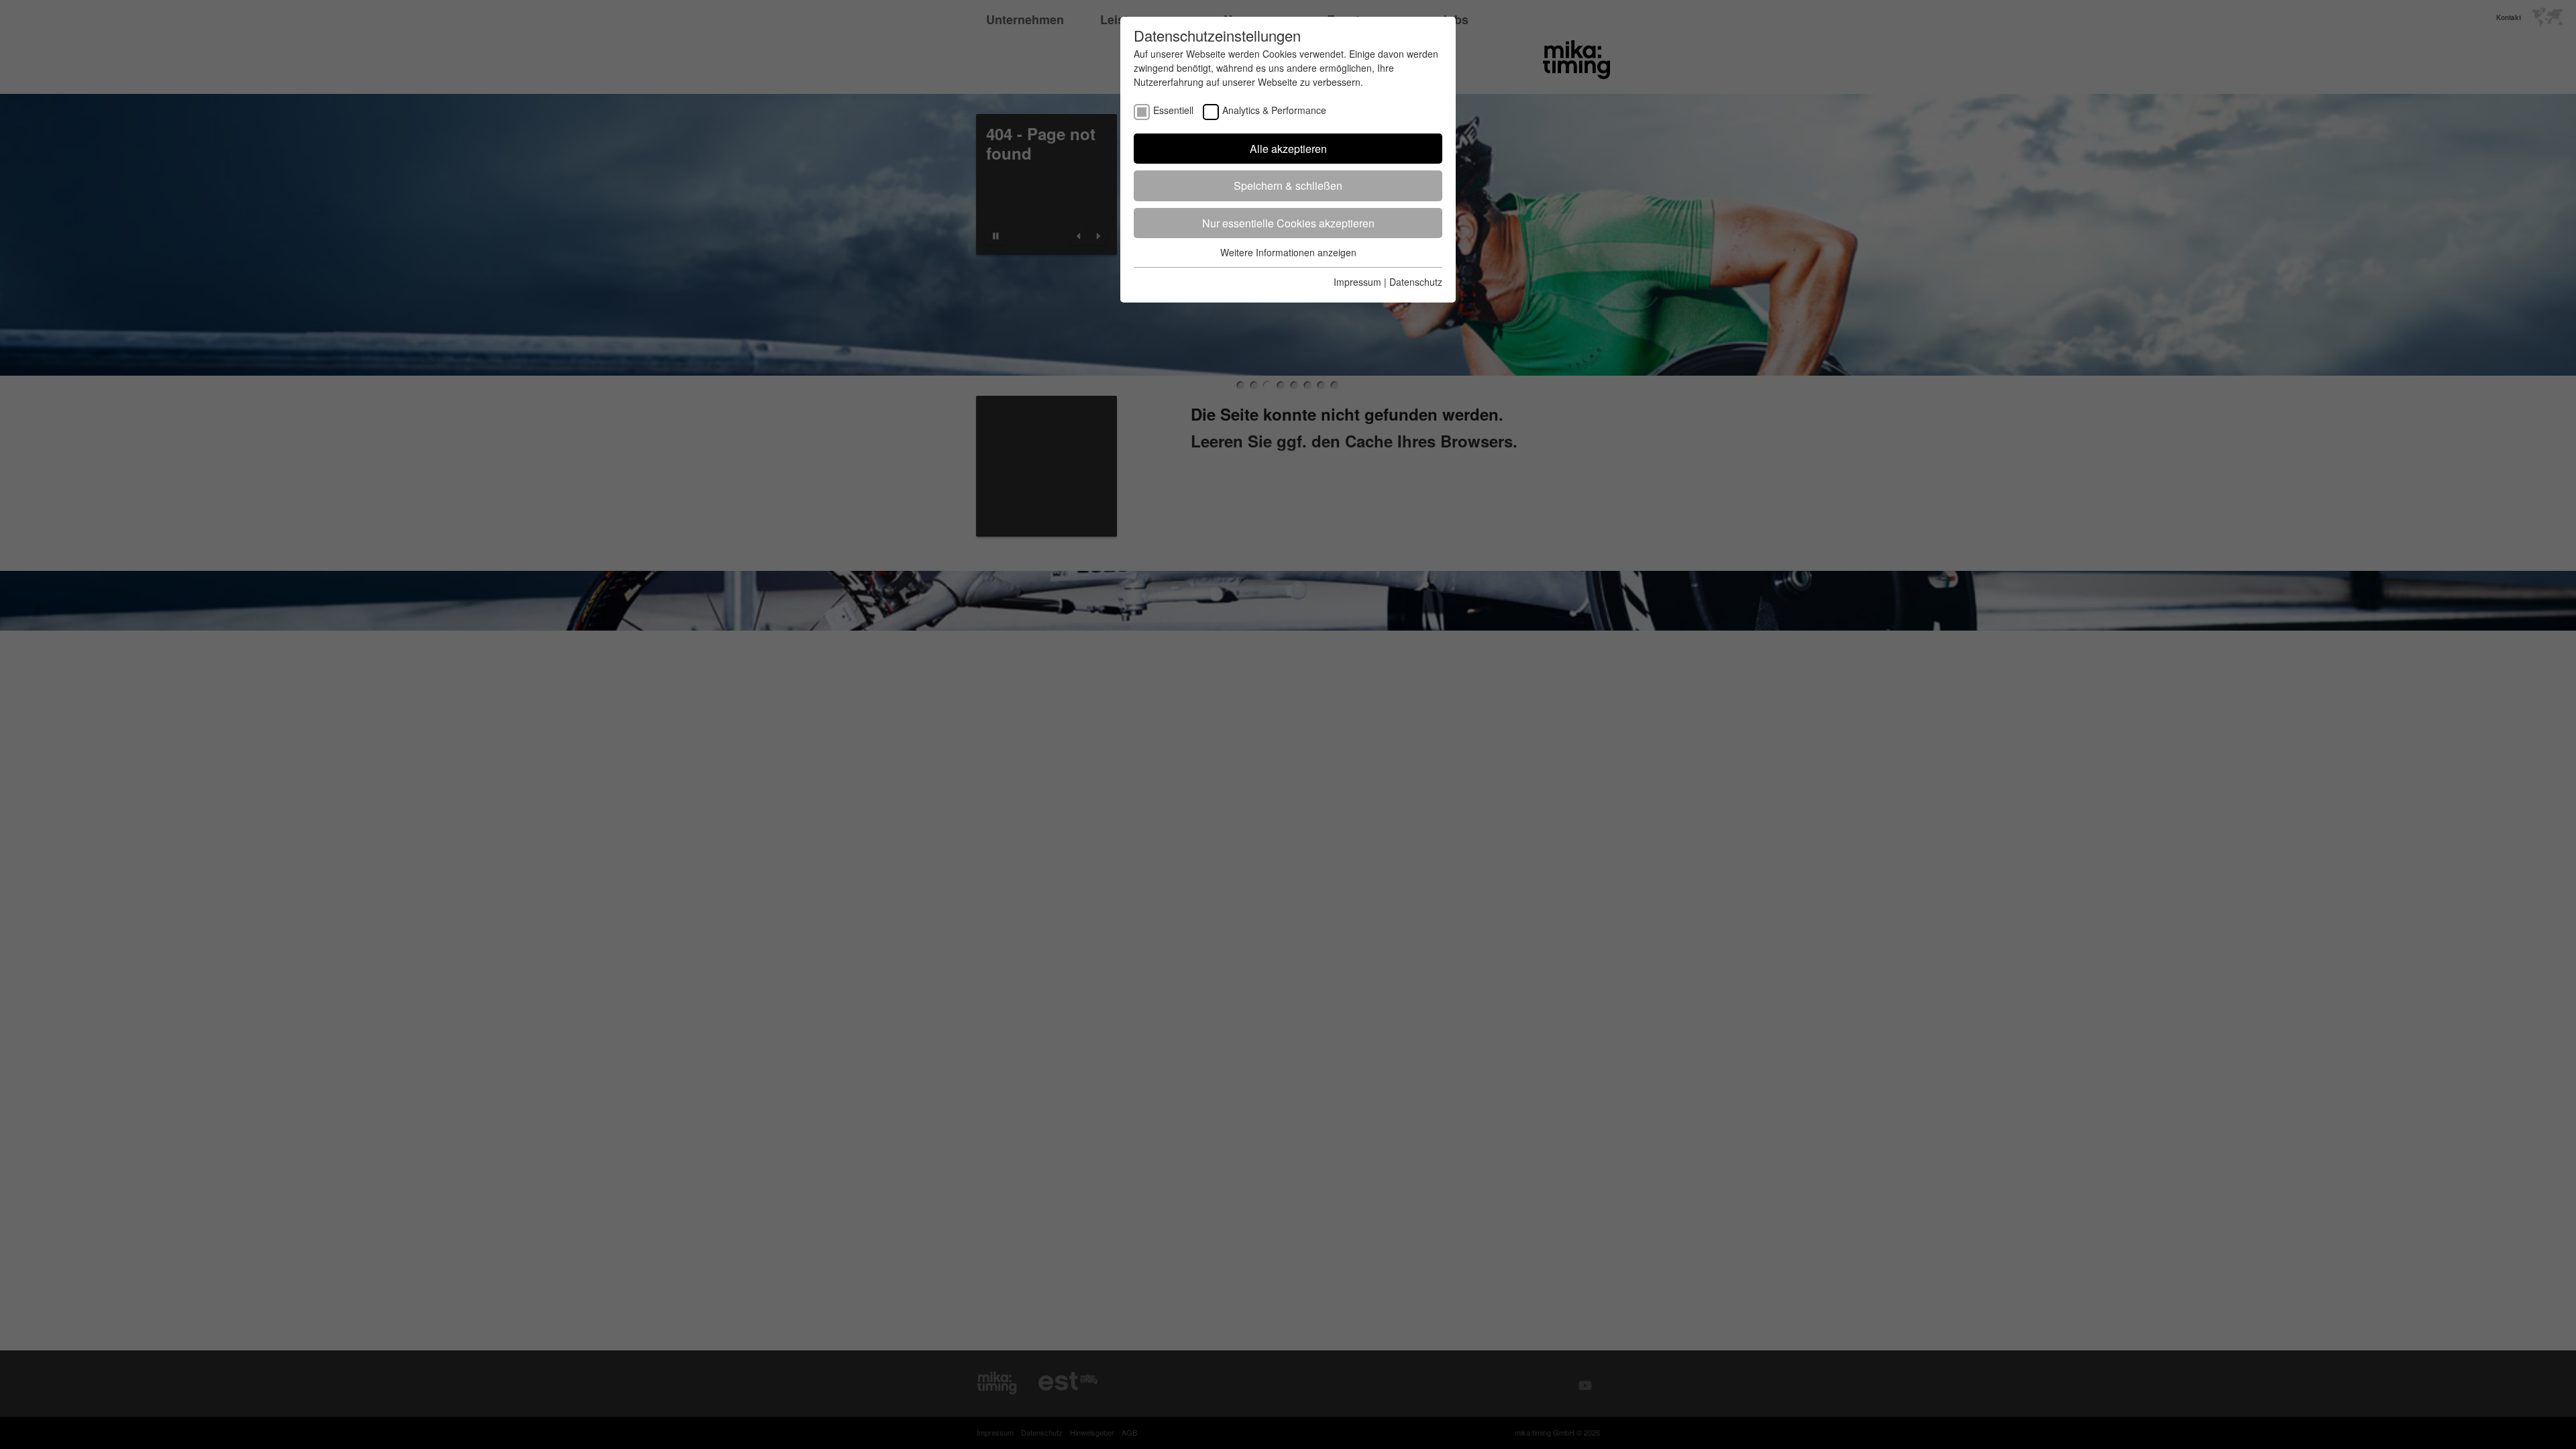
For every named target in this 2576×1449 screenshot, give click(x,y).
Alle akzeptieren (1288, 149)
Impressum (1357, 282)
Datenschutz (1416, 282)
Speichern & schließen (1288, 185)
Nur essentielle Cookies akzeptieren (1288, 223)
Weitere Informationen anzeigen (1288, 252)
